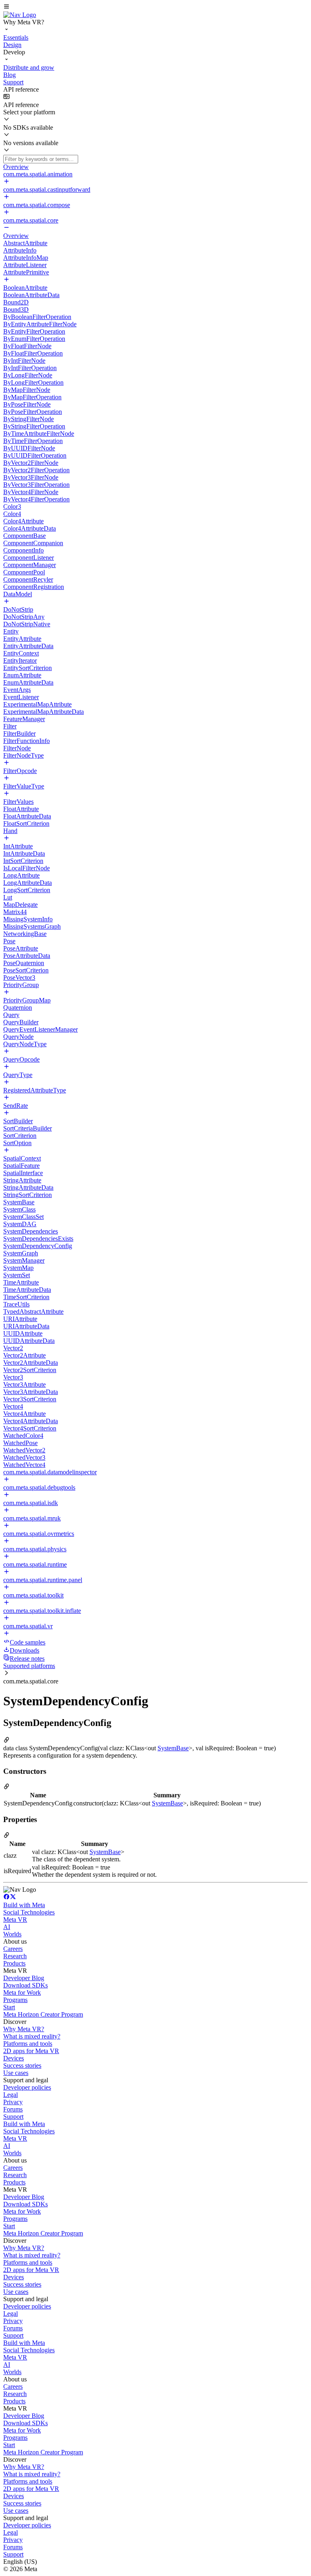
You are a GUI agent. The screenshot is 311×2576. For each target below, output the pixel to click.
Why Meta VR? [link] (24, 2029)
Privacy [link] (13, 2102)
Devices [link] (14, 2058)
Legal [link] (11, 2095)
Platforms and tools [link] (28, 2044)
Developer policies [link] (27, 2087)
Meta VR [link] (15, 1920)
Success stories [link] (22, 2065)
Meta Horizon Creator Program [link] (43, 2014)
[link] (20, 15)
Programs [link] (15, 2000)
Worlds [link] (12, 1934)
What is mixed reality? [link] (32, 2036)
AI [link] (7, 1927)
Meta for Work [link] (22, 1992)
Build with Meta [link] (24, 1905)
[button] (155, 7)
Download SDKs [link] (26, 1985)
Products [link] (14, 1963)
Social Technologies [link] (29, 1912)
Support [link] (13, 2117)
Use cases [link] (16, 2073)
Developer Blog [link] (24, 1978)
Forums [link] (13, 2109)
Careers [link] (13, 1949)
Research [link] (15, 1956)
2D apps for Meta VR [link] (31, 2051)
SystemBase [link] (173, 1748)
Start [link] (9, 2007)
